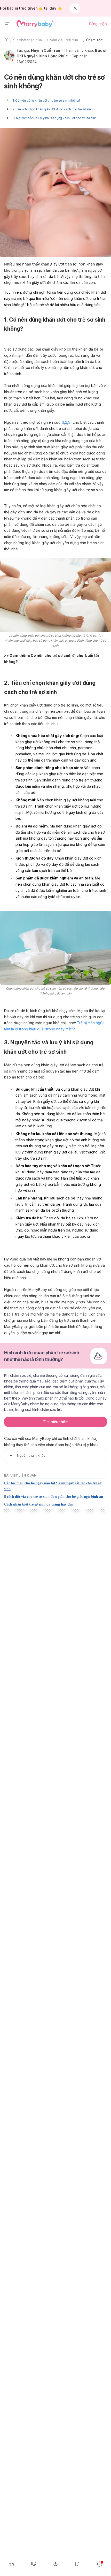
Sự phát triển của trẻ (30, 40)
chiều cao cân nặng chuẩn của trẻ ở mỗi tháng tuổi (46, 1296)
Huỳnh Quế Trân (46, 50)
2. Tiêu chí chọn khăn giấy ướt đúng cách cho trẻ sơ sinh (53, 109)
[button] (7, 24)
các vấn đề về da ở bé (81, 512)
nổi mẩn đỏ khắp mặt (76, 530)
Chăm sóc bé (97, 40)
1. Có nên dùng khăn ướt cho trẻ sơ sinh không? (46, 100)
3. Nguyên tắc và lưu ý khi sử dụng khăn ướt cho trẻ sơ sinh (55, 118)
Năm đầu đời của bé (67, 40)
